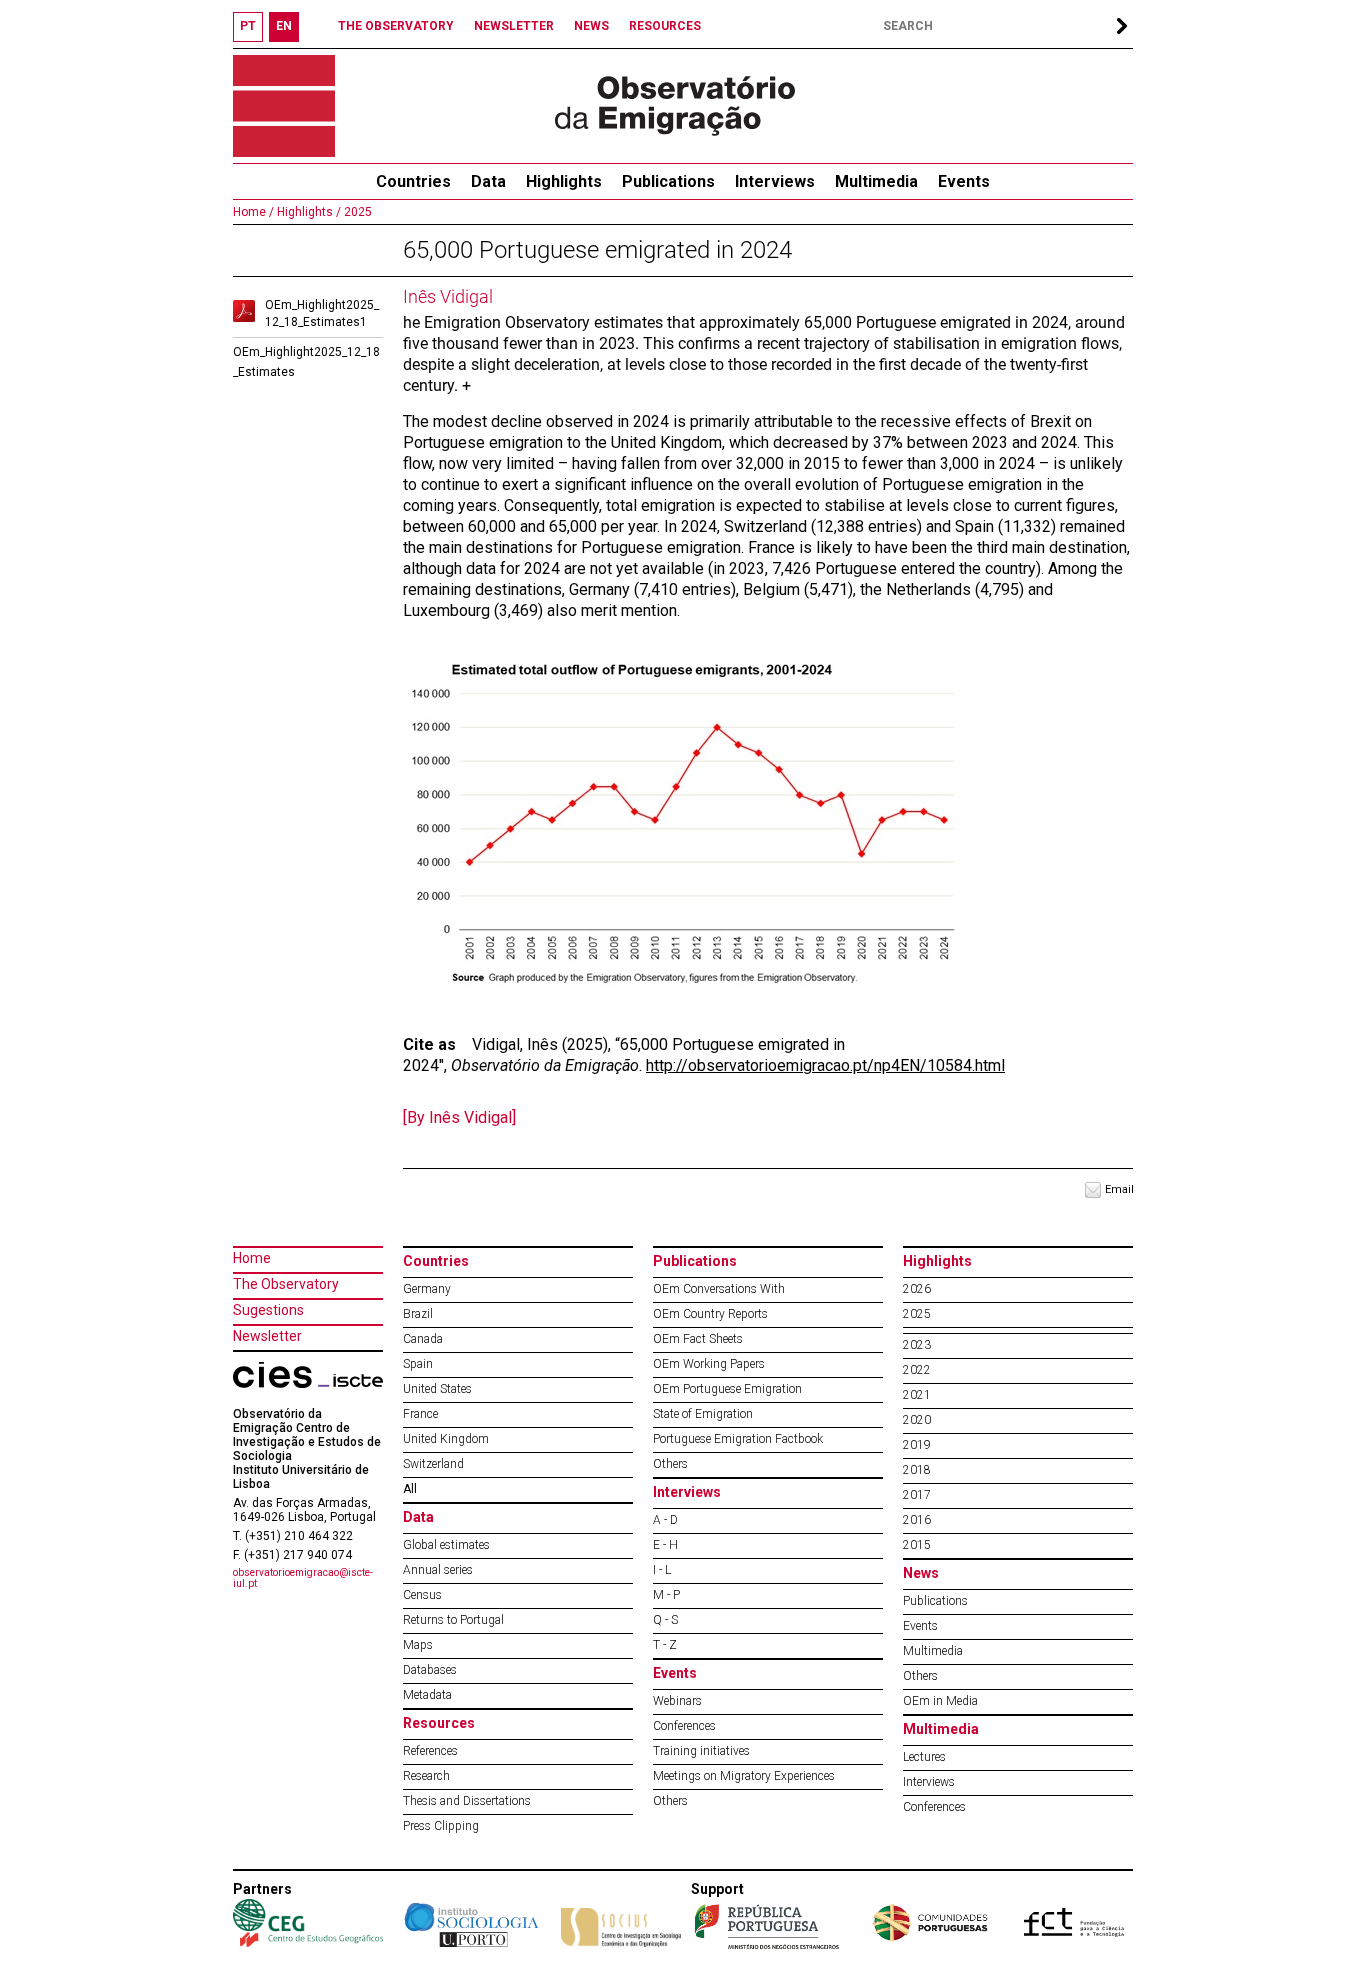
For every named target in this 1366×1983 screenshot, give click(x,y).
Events (964, 181)
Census (422, 1595)
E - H (665, 1545)
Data (488, 181)
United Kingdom (446, 1439)
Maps (418, 1645)
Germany (427, 1289)
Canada (423, 1339)
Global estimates (446, 1545)
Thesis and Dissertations (467, 1801)
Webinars (677, 1701)
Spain (418, 1364)
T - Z (665, 1645)
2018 (917, 1470)
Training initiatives (701, 1751)
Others (670, 1464)
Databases (430, 1670)
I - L (662, 1570)
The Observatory (286, 1284)
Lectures (924, 1757)
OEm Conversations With (719, 1289)
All (410, 1489)
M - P (666, 1595)
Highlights (564, 181)
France (420, 1414)
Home (252, 1258)
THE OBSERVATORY (396, 26)
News (921, 1573)
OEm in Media (940, 1701)
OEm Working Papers (709, 1364)
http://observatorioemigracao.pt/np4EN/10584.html (825, 1065)
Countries (436, 1261)
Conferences (684, 1726)
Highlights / (307, 212)
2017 (917, 1495)
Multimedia (876, 181)
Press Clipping (441, 1826)
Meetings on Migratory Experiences (744, 1776)
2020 (917, 1420)
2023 (917, 1345)
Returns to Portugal (453, 1620)
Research (426, 1776)
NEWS (591, 26)
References (430, 1751)
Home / (253, 212)
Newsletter (267, 1336)
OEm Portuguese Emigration (727, 1389)
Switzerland (433, 1464)
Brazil (418, 1314)
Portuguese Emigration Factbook (738, 1439)
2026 (917, 1289)
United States (437, 1389)
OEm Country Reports (710, 1314)
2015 (917, 1545)
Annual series (438, 1570)
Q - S (665, 1620)
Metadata (427, 1695)
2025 (356, 212)
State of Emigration (703, 1414)
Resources (439, 1723)
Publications (668, 181)
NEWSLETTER (514, 26)
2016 (917, 1520)
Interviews (775, 181)
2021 (917, 1395)
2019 (917, 1445)
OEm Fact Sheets (698, 1339)
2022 (917, 1370)
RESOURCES (665, 26)
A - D (665, 1520)
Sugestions (268, 1310)
